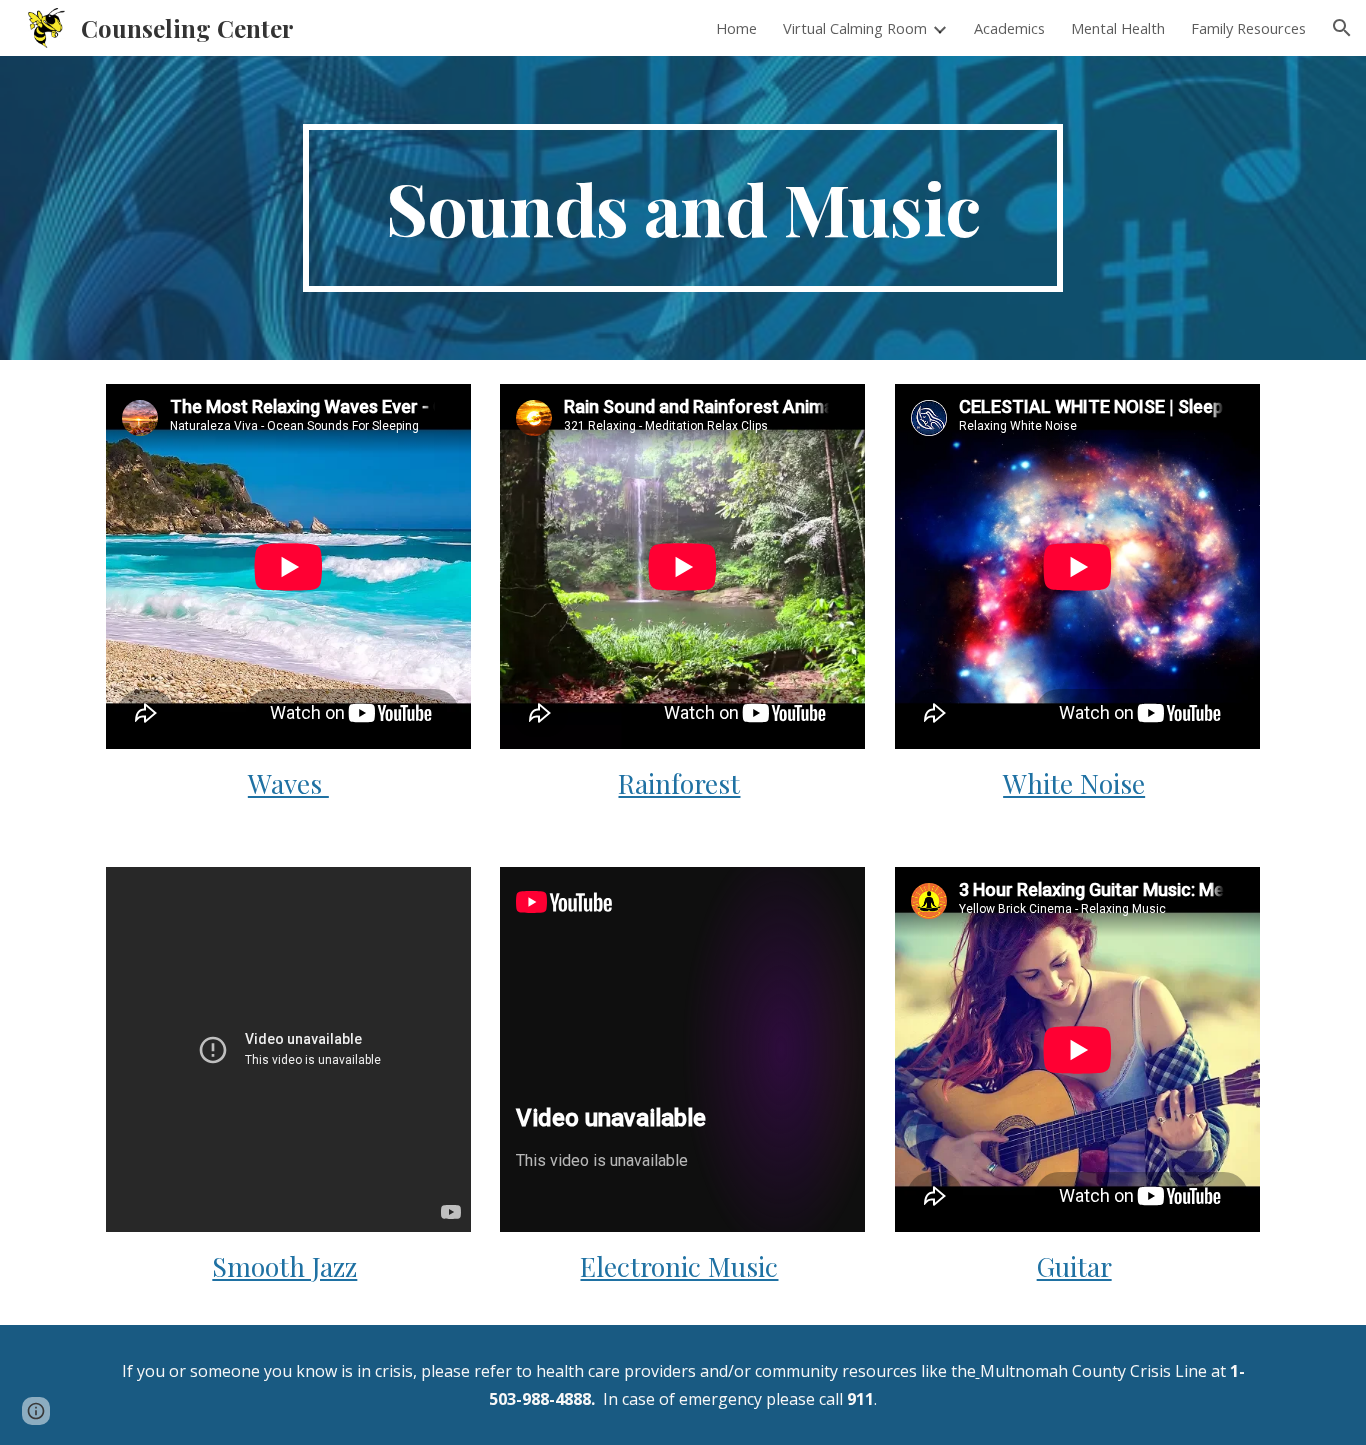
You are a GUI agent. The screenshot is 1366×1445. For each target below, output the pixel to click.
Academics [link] (1009, 28)
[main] (683, 208)
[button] (1342, 28)
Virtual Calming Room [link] (855, 28)
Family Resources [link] (1248, 28)
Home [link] (736, 28)
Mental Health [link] (1118, 28)
